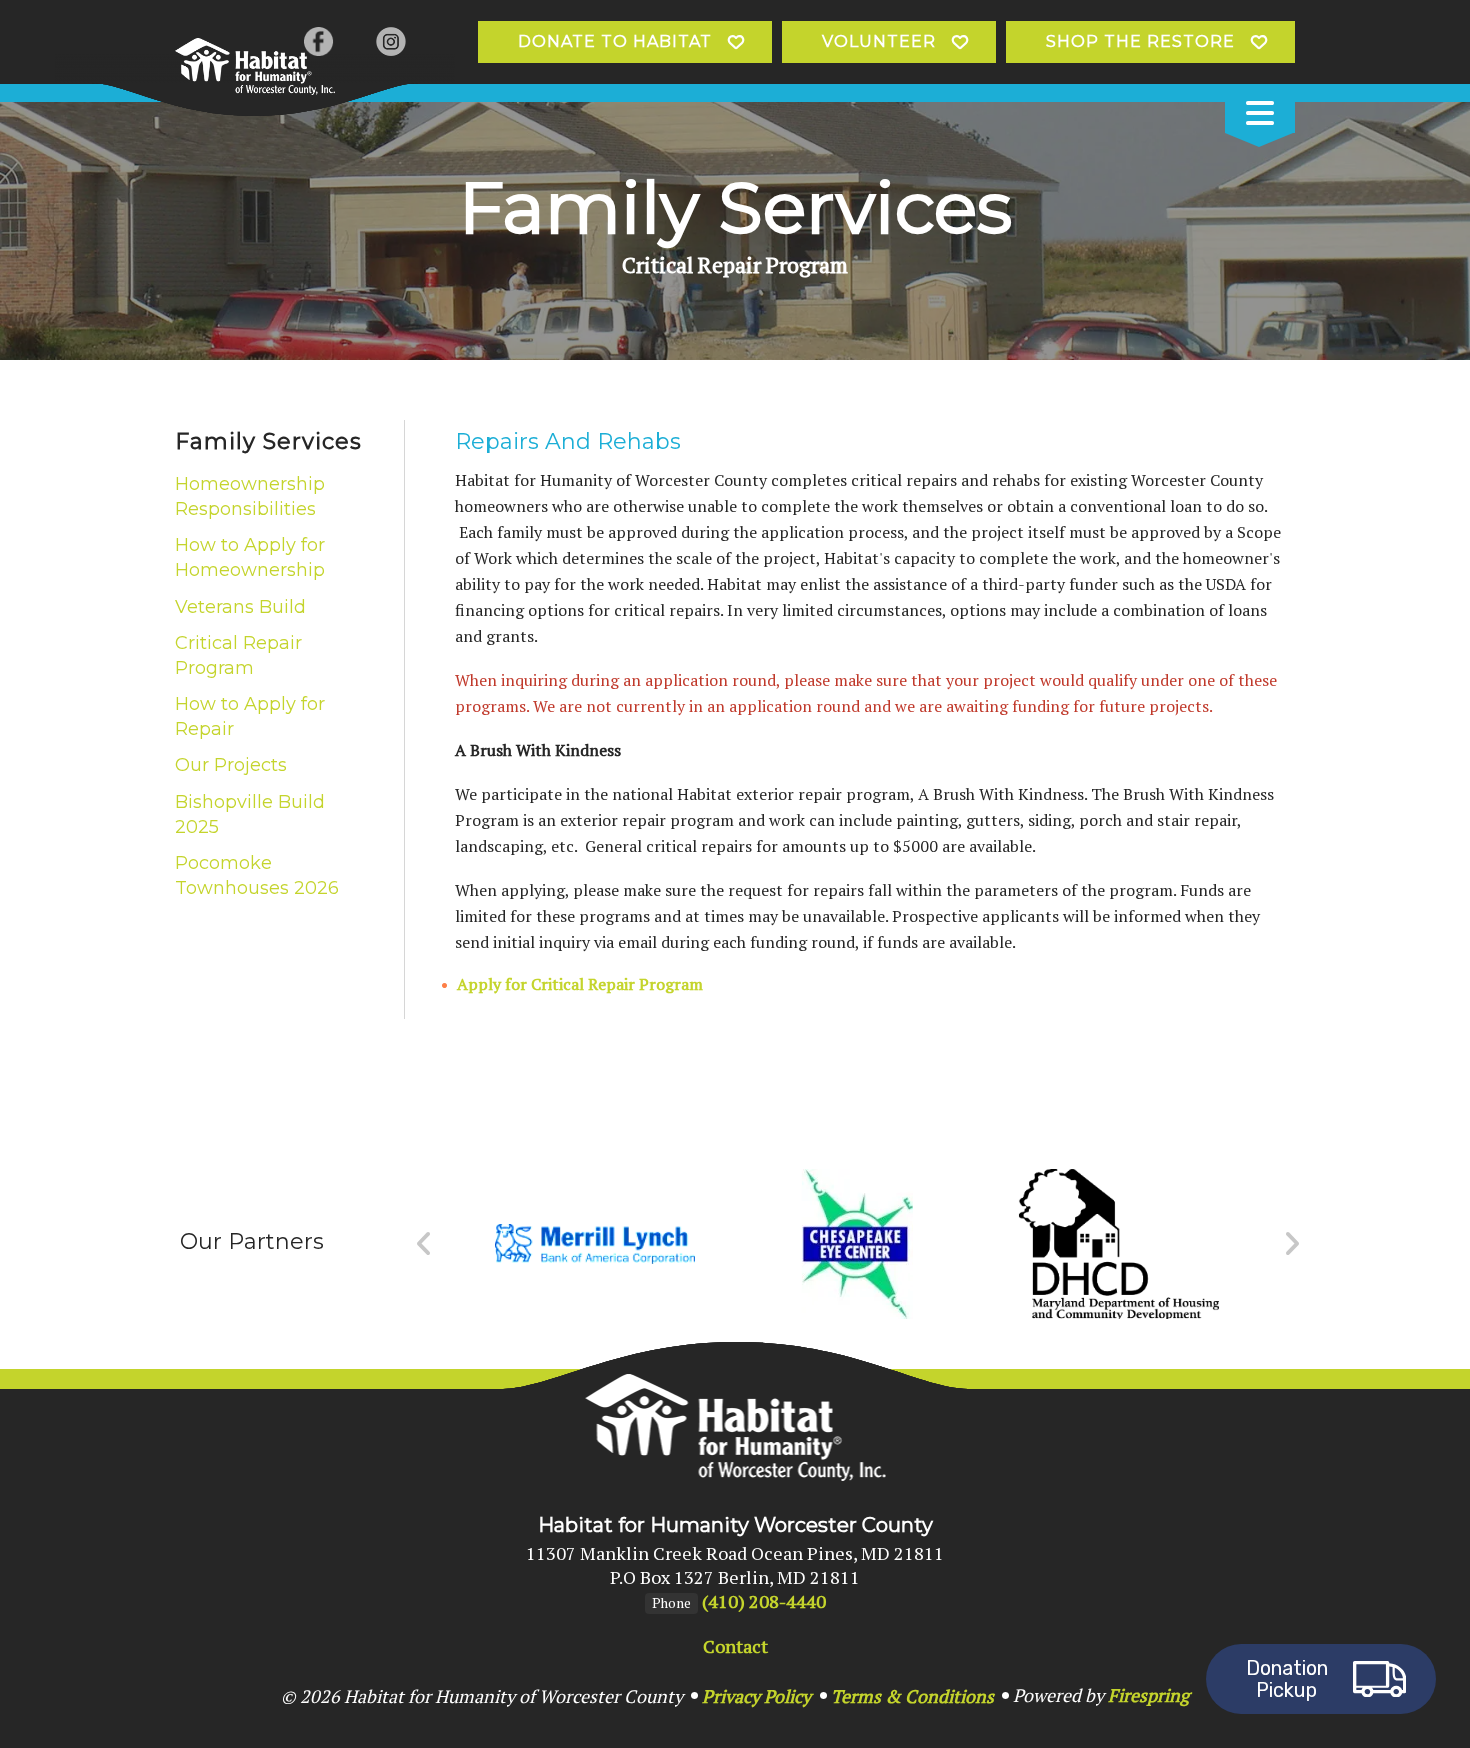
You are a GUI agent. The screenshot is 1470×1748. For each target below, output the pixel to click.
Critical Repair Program (238, 655)
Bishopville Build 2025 (250, 814)
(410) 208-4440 (764, 1601)
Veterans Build (240, 607)
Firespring (1148, 1695)
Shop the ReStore (1140, 41)
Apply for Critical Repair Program (580, 984)
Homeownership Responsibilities (250, 496)
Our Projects (231, 765)
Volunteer (879, 41)
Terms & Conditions (912, 1696)
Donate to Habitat (615, 41)
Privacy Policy (756, 1696)
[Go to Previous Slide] (424, 1244)
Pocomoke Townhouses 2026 (257, 875)
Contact (735, 1646)
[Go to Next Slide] (1291, 1244)
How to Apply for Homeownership (250, 557)
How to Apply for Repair (250, 716)
